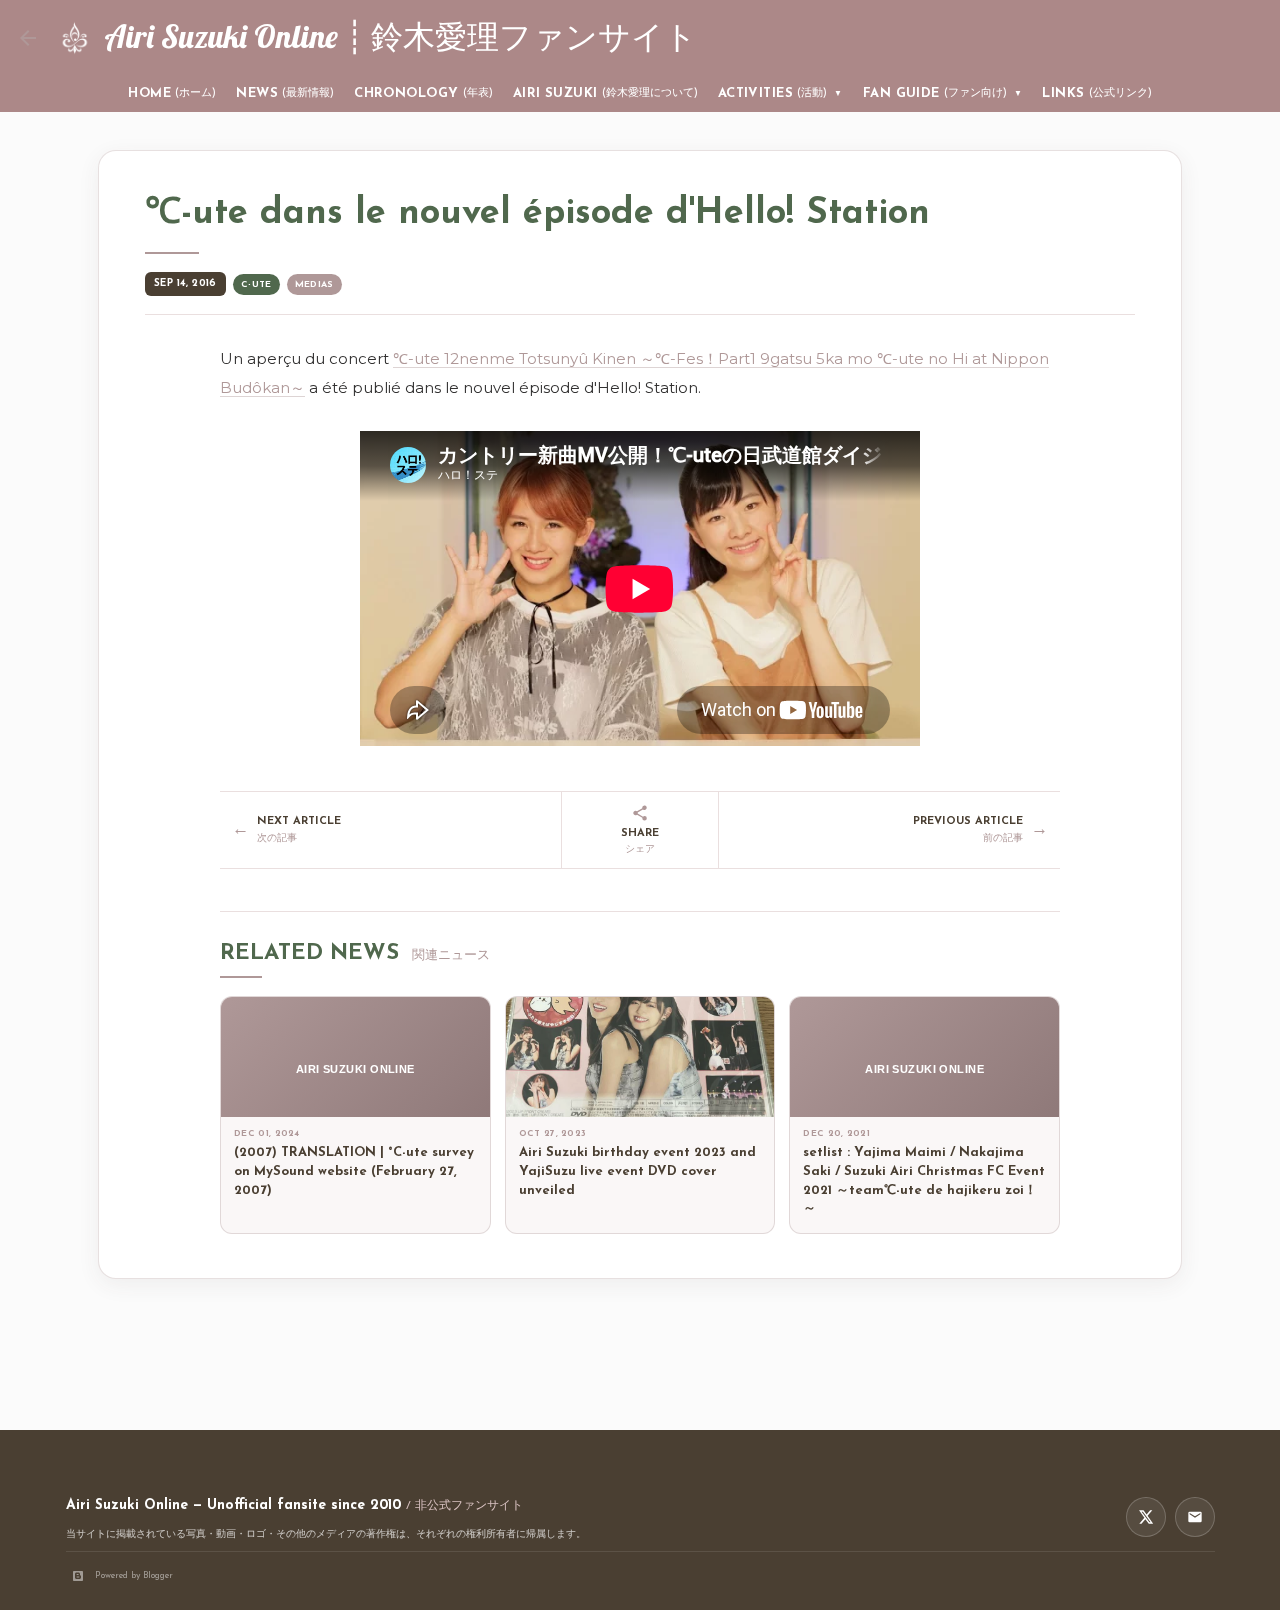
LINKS (1096, 93)
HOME (172, 93)
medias (314, 284)
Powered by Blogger (134, 1575)
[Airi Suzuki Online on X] (1146, 1517)
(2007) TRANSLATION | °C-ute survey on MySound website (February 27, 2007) (354, 1171)
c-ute (256, 284)
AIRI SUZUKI (605, 93)
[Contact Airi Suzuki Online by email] (1195, 1517)
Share (640, 841)
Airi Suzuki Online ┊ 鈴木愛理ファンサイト (400, 36)
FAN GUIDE (943, 93)
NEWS (285, 93)
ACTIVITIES (780, 93)
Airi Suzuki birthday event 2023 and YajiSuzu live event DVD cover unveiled (637, 1171)
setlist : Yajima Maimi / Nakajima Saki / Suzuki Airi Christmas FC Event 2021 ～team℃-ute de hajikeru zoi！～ (924, 1181)
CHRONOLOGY (423, 93)
